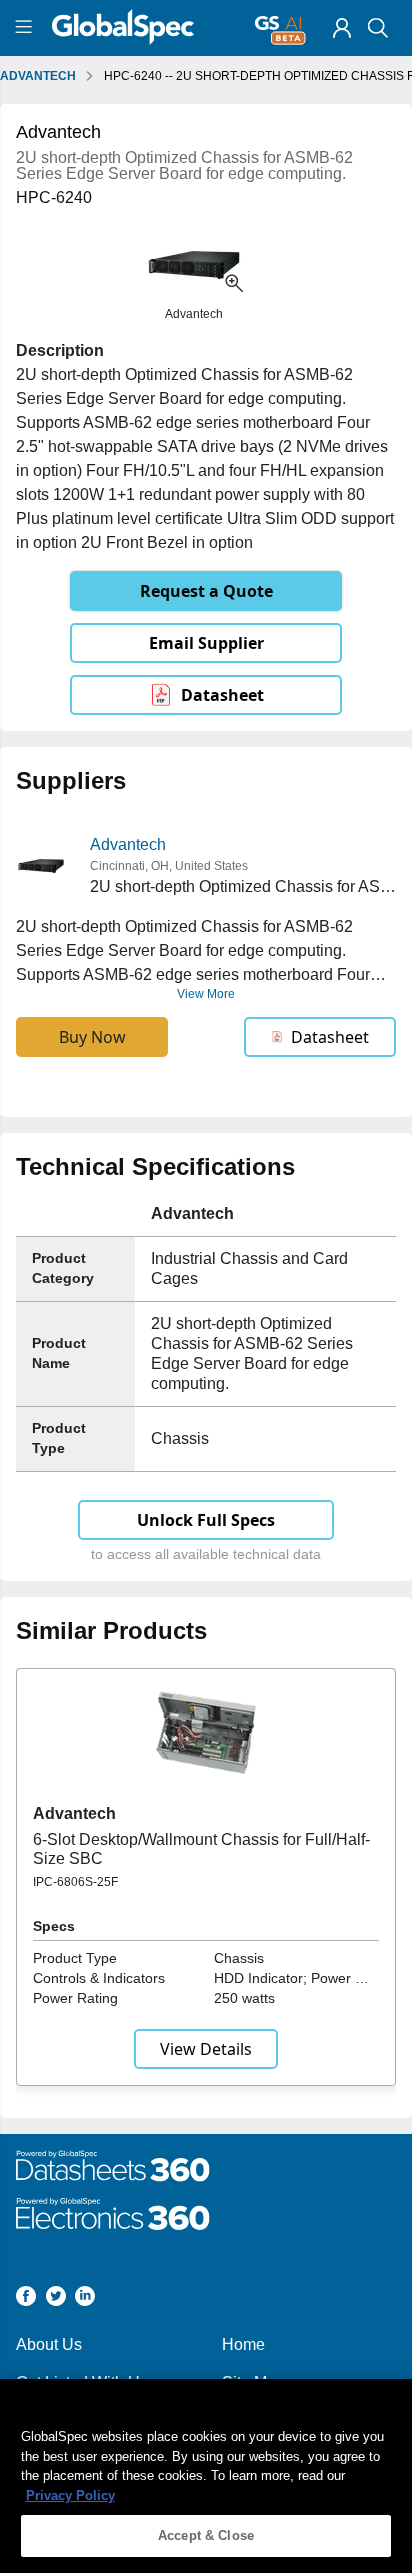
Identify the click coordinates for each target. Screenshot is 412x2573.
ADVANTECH (38, 76)
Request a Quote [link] (206, 591)
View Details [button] (206, 2049)
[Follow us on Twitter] (56, 2299)
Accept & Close (206, 2535)
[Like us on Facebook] (26, 2299)
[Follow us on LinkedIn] (85, 2299)
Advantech (128, 844)
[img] (342, 28)
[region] (206, 2476)
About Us (49, 2344)
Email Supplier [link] (206, 643)
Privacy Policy (70, 2495)
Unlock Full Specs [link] (206, 1520)
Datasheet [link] (222, 695)
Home (243, 2344)
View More (206, 994)
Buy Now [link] (92, 1037)
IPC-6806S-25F (75, 1882)
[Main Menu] (26, 28)
